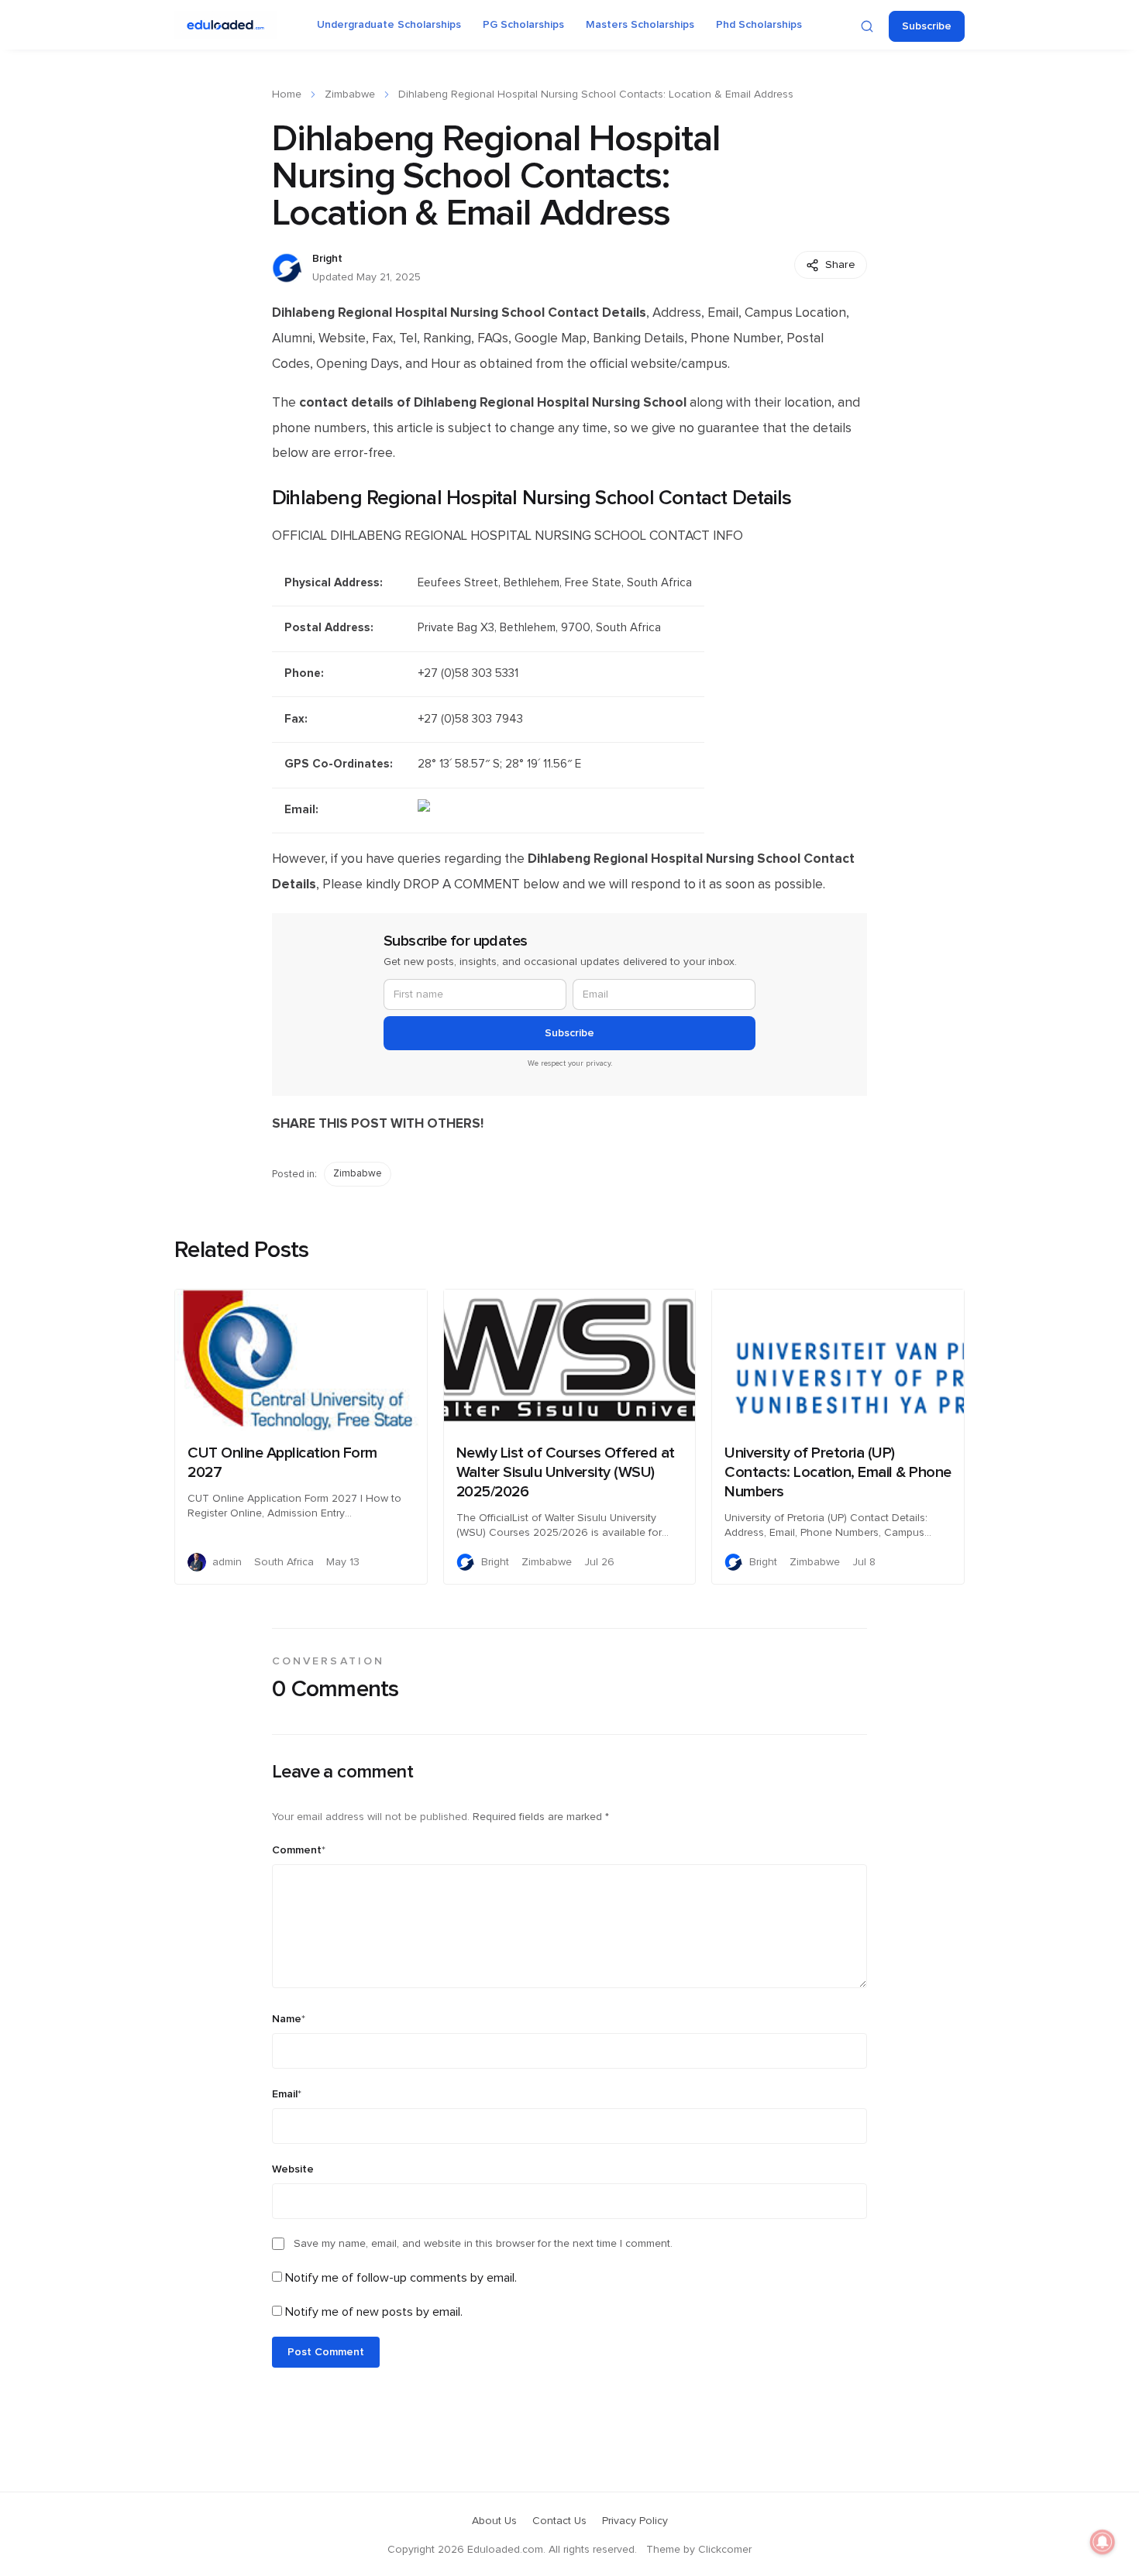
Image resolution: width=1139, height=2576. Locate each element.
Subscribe (927, 26)
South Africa (284, 1562)
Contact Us (559, 2521)
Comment (299, 1850)
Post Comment (326, 2352)
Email (287, 2094)
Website (293, 2169)
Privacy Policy (635, 2521)
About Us (494, 2521)
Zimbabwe (350, 94)
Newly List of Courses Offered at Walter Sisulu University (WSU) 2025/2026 (566, 1472)
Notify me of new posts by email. (374, 2312)
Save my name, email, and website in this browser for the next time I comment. (483, 2244)
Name (289, 2019)
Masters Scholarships (640, 25)
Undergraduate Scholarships (389, 25)
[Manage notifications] (1103, 2542)
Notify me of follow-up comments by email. (401, 2278)
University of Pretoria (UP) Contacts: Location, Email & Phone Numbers (838, 1472)
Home (287, 94)
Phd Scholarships (759, 25)
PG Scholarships (523, 25)
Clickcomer (725, 2550)
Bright (327, 259)
